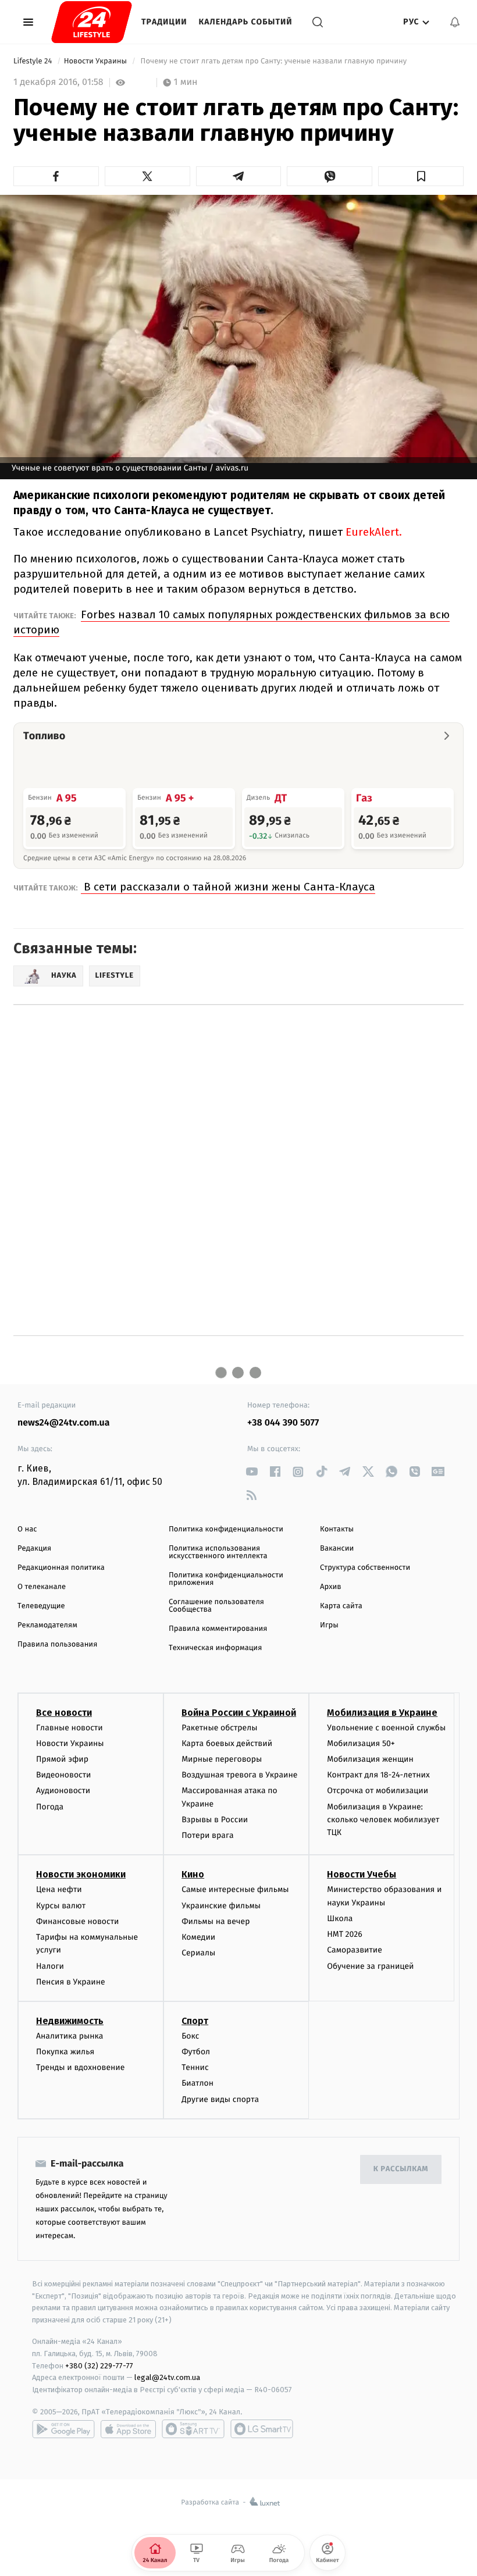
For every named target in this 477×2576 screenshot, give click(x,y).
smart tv (193, 2429)
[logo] (92, 22)
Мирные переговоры (222, 1759)
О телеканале (42, 1587)
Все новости (64, 1713)
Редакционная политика (61, 1568)
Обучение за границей (370, 1966)
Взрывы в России (215, 1820)
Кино (193, 1874)
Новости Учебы (362, 1874)
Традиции (164, 22)
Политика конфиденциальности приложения (226, 1579)
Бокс (190, 2036)
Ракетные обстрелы (219, 1728)
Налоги (50, 1966)
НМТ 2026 (345, 1934)
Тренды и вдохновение (80, 2067)
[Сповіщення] (455, 22)
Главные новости (70, 1728)
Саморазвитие (355, 1950)
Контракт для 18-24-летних (378, 1775)
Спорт (195, 2021)
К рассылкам (401, 2169)
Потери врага (207, 1835)
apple (128, 2429)
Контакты (337, 1529)
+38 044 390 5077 (283, 1423)
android (63, 2429)
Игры (329, 1625)
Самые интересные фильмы (235, 1889)
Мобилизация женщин (370, 1759)
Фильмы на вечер (216, 1921)
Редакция (34, 1549)
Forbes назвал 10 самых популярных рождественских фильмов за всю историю (232, 622)
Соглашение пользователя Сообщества (216, 1606)
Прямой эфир (62, 1759)
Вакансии (337, 1549)
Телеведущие (41, 1606)
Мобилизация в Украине (382, 1713)
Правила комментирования (218, 1629)
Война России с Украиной (239, 1713)
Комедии (198, 1937)
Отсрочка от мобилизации (378, 1791)
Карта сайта (341, 1606)
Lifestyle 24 (34, 61)
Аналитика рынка (70, 2036)
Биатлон (197, 2083)
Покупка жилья (65, 2052)
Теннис (195, 2067)
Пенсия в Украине (71, 1982)
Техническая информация (215, 1648)
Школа (340, 1918)
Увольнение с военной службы (386, 1728)
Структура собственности (365, 1568)
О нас (27, 1529)
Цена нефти (59, 1889)
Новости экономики (81, 1874)
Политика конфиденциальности (226, 1529)
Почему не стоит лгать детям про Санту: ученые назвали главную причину (273, 61)
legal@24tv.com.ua (167, 2377)
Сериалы (198, 1953)
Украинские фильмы (221, 1906)
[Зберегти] (421, 176)
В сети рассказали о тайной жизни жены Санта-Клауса (228, 887)
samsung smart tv (262, 2429)
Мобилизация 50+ (361, 1743)
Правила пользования (57, 1645)
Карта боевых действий (227, 1743)
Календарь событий (246, 22)
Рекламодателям (47, 1625)
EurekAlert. (374, 532)
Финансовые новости (77, 1921)
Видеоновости (64, 1775)
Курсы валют (61, 1906)
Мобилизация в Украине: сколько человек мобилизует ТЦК (383, 1820)
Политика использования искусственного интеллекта (218, 1552)
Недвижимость (70, 2021)
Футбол (196, 2052)
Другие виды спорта (220, 2099)
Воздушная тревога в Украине (239, 1775)
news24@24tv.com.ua (64, 1423)
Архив (331, 1587)
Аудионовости (63, 1791)
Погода (50, 1807)
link (252, 1472)
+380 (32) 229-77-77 (99, 2366)
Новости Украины (97, 61)
